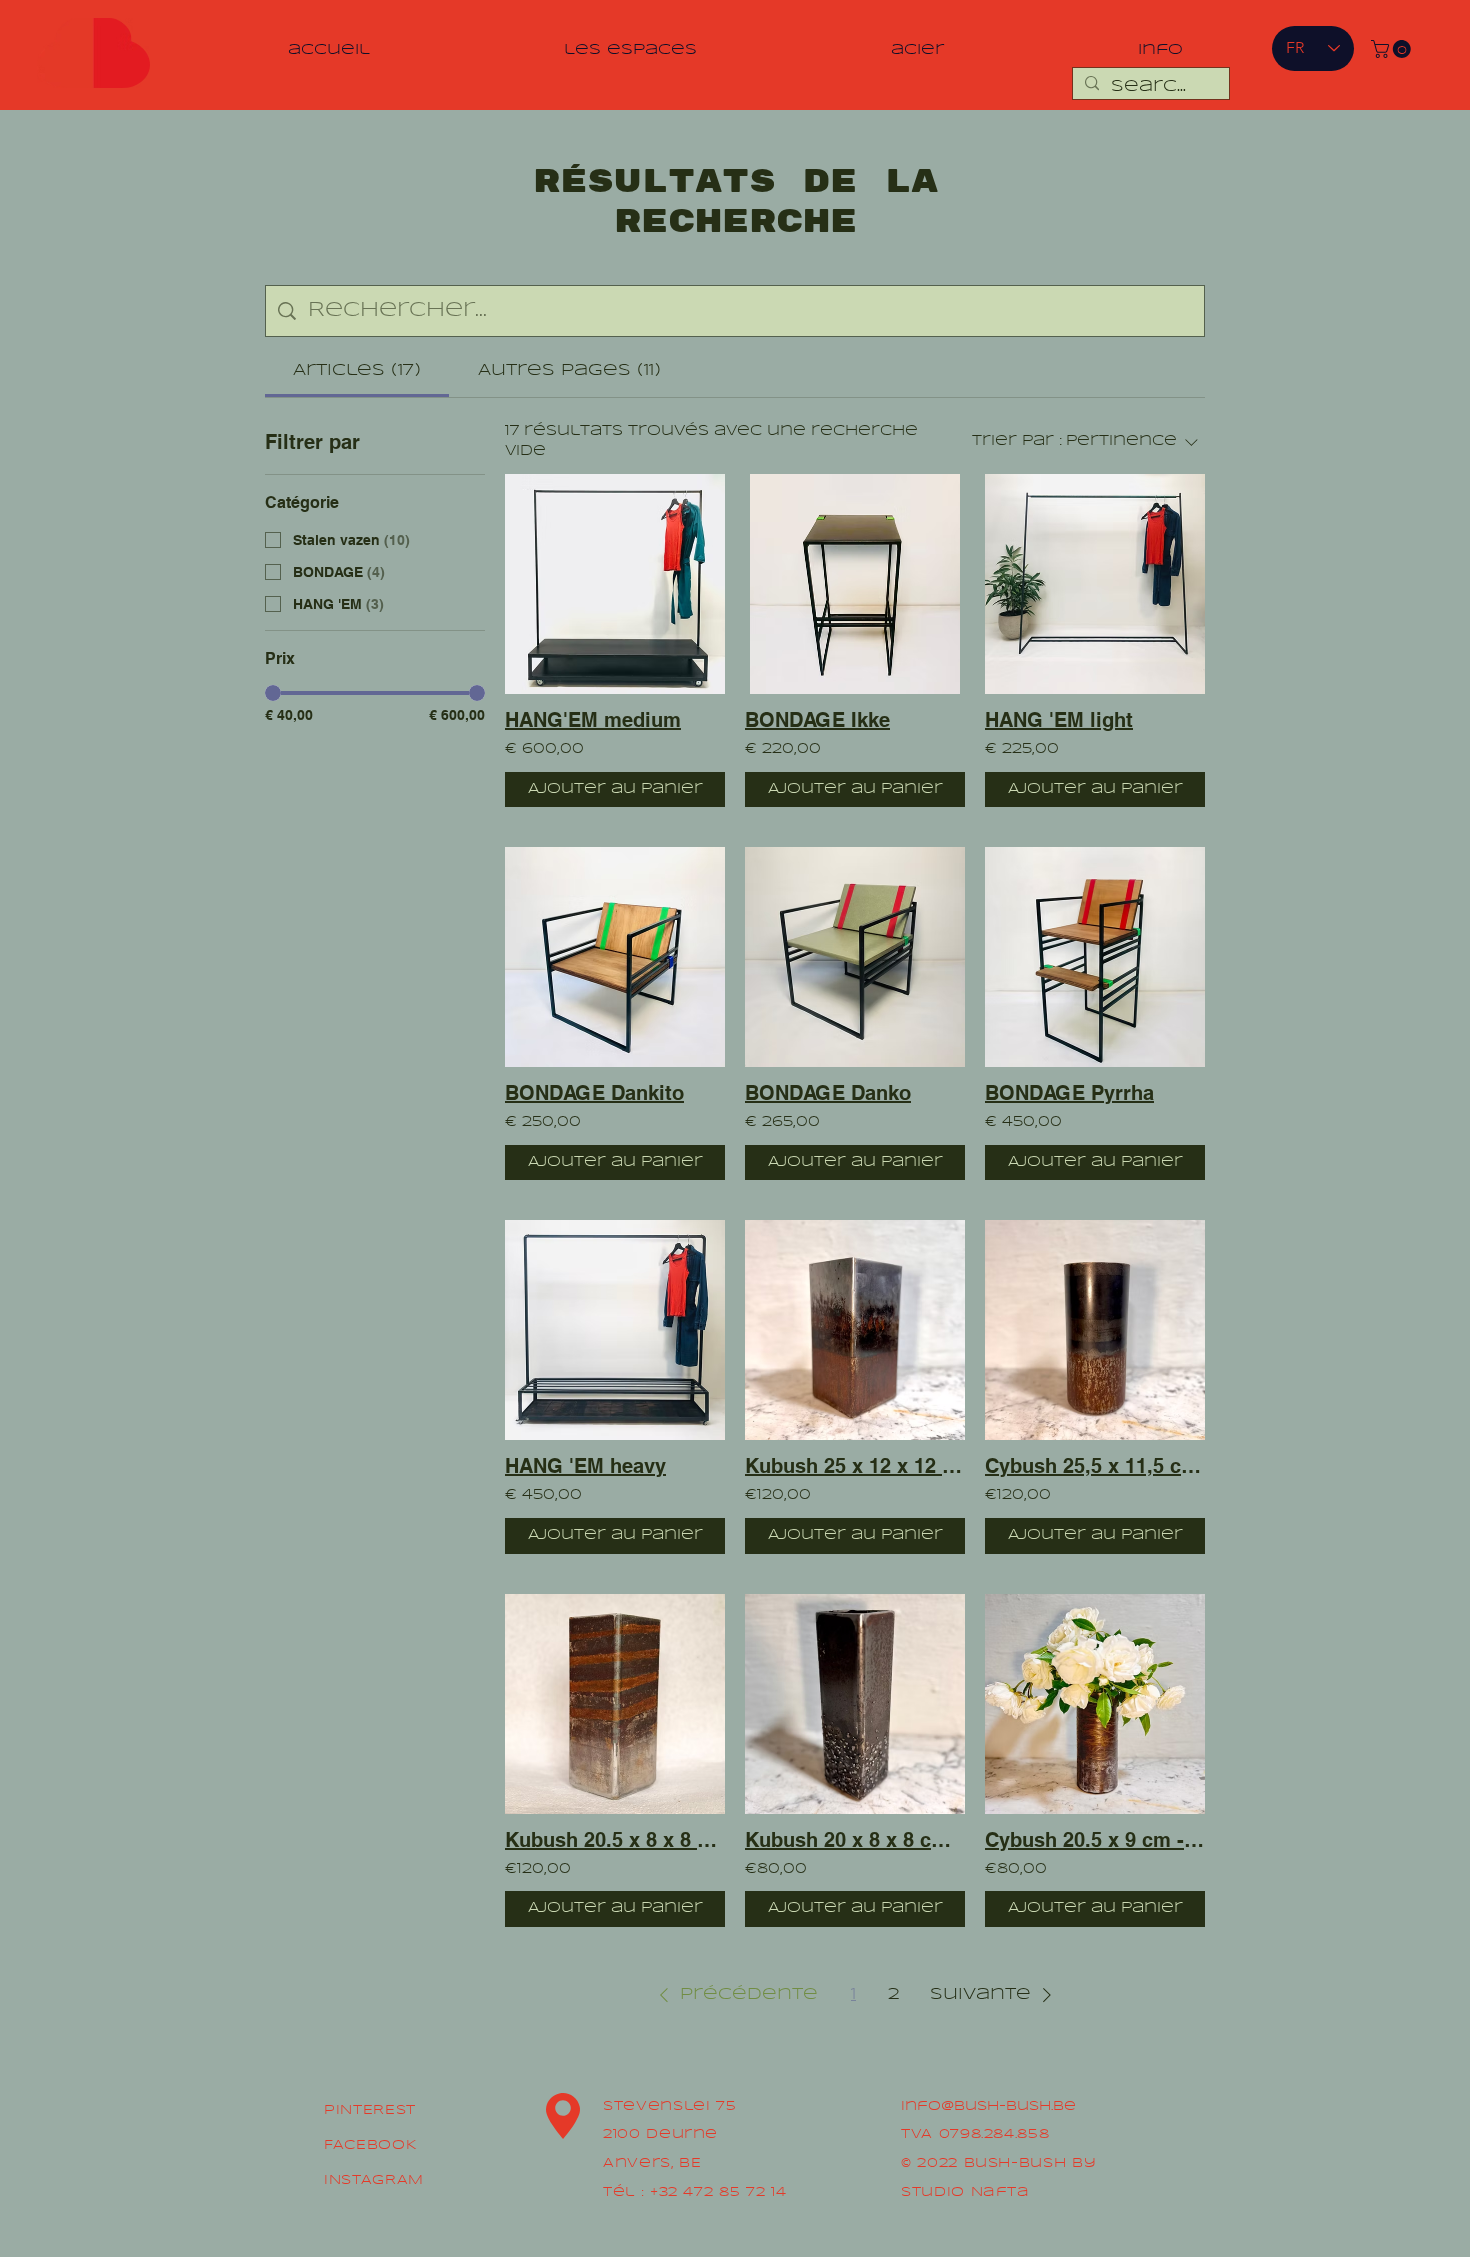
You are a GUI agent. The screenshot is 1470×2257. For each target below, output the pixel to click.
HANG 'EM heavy (585, 1466)
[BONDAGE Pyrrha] (1095, 957)
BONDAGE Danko (828, 1093)
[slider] (273, 693)
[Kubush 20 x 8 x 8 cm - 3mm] (855, 1704)
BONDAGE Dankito (594, 1093)
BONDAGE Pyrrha (1069, 1093)
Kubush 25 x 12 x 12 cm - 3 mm (855, 1466)
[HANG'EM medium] (615, 584)
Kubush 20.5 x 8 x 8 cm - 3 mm (615, 1840)
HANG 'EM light (1059, 720)
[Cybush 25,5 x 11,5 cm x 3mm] (1095, 1330)
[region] (92, 54)
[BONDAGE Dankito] (615, 957)
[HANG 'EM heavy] (615, 1330)
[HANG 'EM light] (1095, 584)
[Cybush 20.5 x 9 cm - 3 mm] (1095, 1704)
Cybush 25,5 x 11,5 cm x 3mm (1095, 1466)
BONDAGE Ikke (817, 720)
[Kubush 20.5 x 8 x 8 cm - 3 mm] (615, 1704)
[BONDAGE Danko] (855, 957)
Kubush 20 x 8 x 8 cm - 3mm (855, 1840)
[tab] (357, 371)
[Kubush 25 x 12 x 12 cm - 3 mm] (855, 1330)
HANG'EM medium (593, 720)
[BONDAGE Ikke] (855, 584)
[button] (1393, 49)
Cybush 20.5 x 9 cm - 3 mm (1095, 1840)
